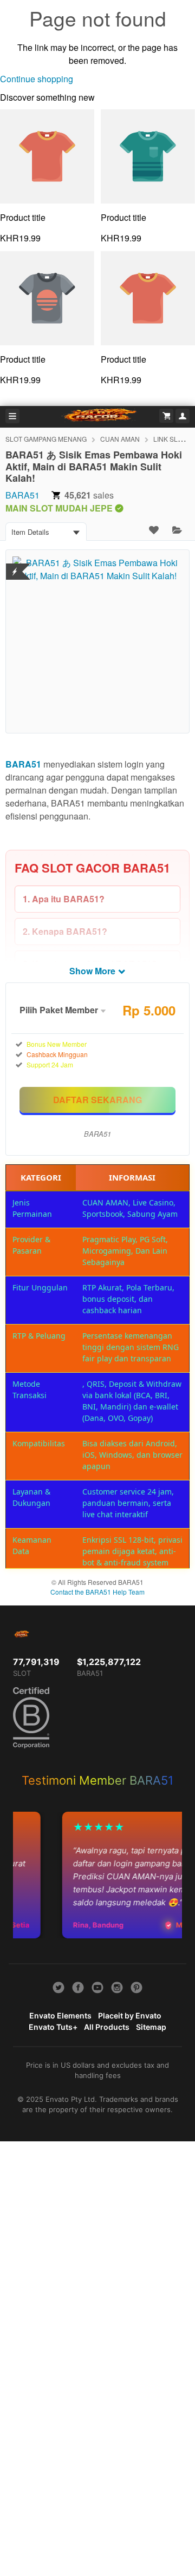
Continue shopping (37, 79)
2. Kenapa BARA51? (65, 931)
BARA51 (22, 495)
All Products (107, 2027)
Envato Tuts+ (53, 2027)
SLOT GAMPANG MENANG (46, 439)
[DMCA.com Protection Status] (15, 565)
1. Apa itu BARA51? (64, 899)
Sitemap (151, 2027)
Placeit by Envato (130, 2015)
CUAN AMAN (120, 439)
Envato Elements (60, 2015)
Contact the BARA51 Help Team (97, 1592)
